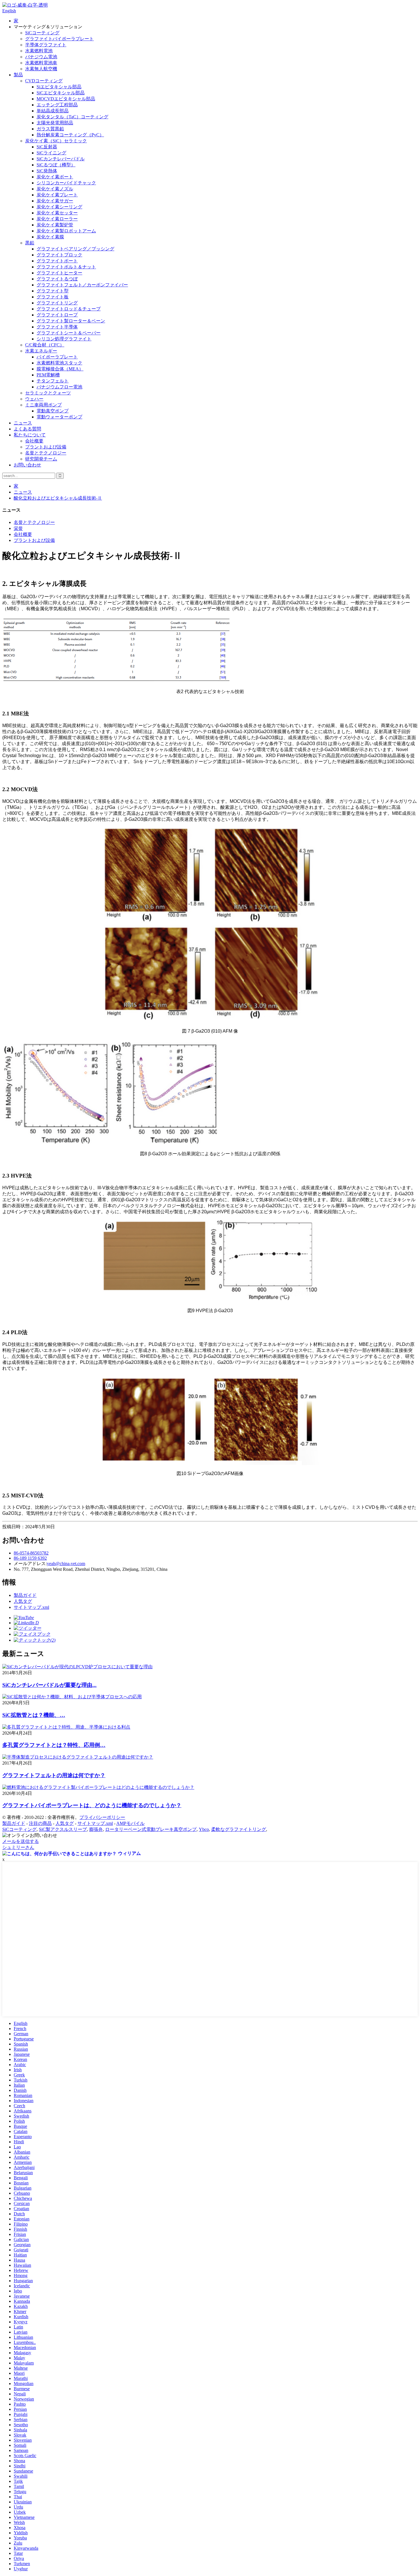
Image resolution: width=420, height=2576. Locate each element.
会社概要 (34, 441)
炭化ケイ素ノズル (55, 189)
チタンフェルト (53, 381)
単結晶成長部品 (53, 111)
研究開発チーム (41, 459)
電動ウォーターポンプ (59, 417)
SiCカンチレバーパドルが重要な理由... (49, 1685)
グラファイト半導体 (57, 327)
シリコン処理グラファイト (64, 339)
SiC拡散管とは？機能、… (34, 1715)
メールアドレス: (30, 1564)
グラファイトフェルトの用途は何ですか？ (54, 1775)
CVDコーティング (44, 81)
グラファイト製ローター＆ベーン (71, 321)
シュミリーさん (18, 1847)
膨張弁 (96, 1829)
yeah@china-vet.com (66, 1564)
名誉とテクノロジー (46, 453)
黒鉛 (30, 243)
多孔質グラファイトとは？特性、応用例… (54, 1745)
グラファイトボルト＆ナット (66, 267)
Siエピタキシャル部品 (59, 87)
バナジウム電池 (41, 57)
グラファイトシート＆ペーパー (69, 333)
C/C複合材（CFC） (45, 345)
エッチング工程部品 (57, 105)
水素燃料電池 (39, 51)
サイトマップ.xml (31, 1607)
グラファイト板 (53, 297)
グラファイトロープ (57, 315)
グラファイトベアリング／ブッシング (75, 249)
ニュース (23, 423)
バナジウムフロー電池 (59, 387)
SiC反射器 (47, 147)
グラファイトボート (57, 261)
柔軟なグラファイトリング (239, 1829)
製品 (18, 75)
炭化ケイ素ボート (55, 177)
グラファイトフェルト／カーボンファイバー (82, 285)
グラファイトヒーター (59, 273)
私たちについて (30, 435)
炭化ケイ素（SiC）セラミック (56, 141)
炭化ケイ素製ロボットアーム (66, 231)
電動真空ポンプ (53, 411)
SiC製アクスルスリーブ (63, 1829)
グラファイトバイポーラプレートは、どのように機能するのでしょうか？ (92, 1805)
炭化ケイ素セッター (57, 213)
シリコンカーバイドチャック (66, 183)
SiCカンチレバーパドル (61, 159)
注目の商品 (40, 1823)
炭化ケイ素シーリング (59, 207)
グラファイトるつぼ (57, 279)
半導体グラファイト (46, 45)
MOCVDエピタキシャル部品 (66, 99)
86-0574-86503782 (31, 1553)
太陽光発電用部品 (55, 123)
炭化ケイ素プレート (57, 195)
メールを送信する (21, 1841)
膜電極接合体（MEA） (60, 369)
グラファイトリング (57, 303)
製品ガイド (25, 1595)
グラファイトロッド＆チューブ (69, 309)
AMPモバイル (130, 1823)
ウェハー (34, 399)
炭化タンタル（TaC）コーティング (72, 117)
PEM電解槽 (48, 375)
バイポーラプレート (57, 357)
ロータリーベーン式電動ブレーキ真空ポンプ (151, 1829)
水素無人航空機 (41, 69)
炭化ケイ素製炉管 (55, 225)
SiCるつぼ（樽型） (56, 165)
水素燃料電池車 (41, 63)
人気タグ (23, 1601)
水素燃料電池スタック (59, 363)
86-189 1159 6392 (30, 1558)
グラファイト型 (53, 291)
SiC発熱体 (47, 171)
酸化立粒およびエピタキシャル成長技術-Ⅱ (58, 498)
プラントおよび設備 (46, 447)
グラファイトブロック (59, 255)
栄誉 (18, 528)
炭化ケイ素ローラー (57, 219)
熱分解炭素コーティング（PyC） (70, 135)
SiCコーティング (42, 33)
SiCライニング (51, 153)
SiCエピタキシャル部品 (61, 93)
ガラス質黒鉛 (50, 129)
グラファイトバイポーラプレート (59, 39)
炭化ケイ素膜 (50, 237)
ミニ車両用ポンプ (43, 405)
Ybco (204, 1829)
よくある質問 (27, 429)
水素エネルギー (41, 351)
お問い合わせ (27, 465)
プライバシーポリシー (102, 1817)
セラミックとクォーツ (48, 393)
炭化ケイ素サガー (55, 201)
